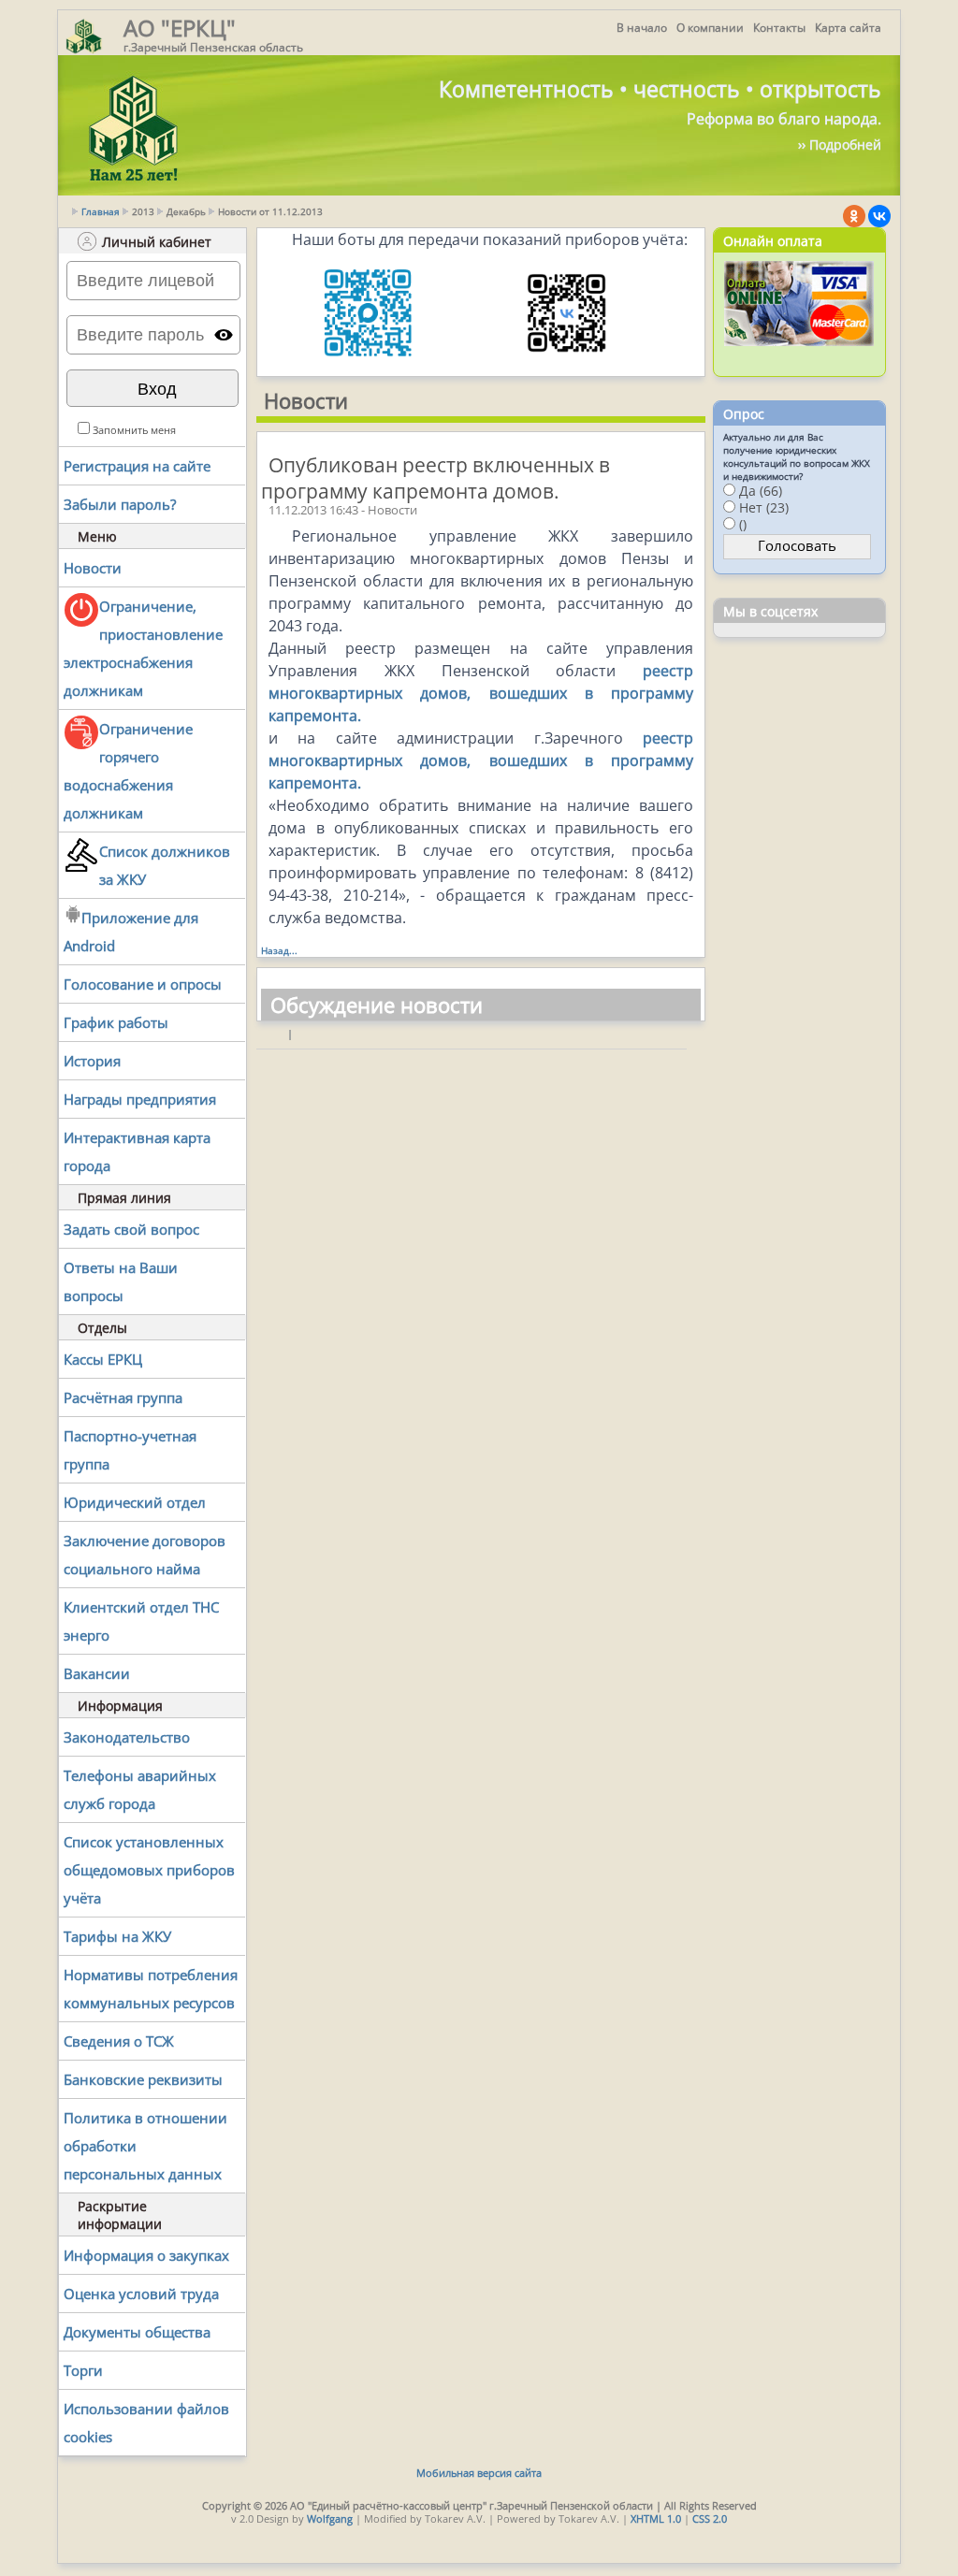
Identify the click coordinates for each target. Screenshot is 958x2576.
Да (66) (761, 491)
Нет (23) (764, 507)
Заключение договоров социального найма (145, 1555)
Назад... (279, 950)
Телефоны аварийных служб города (140, 1789)
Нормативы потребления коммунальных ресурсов (151, 1989)
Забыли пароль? (120, 504)
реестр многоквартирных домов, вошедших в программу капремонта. (481, 693)
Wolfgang (330, 2518)
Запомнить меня (134, 430)
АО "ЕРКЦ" (180, 28)
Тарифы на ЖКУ (117, 1936)
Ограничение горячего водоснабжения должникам (128, 771)
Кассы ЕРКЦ (103, 1359)
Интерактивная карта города (137, 1151)
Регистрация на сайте (137, 466)
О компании (710, 28)
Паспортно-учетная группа (130, 1450)
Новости (93, 568)
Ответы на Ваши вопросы (121, 1281)
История (92, 1061)
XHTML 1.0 (656, 2518)
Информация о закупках (146, 2255)
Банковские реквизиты (143, 2079)
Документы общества (137, 2332)
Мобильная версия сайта (479, 2473)
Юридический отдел (135, 1502)
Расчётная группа (123, 1397)
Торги (83, 2370)
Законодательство (127, 1737)
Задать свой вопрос (131, 1229)
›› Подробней (840, 145)
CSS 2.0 (710, 2518)
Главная (101, 211)
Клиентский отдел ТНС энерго (141, 1621)
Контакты (779, 28)
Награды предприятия (140, 1099)
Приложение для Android (131, 932)
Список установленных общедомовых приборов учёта (149, 1870)
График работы (116, 1022)
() (743, 524)
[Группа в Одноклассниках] (854, 216)
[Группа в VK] (879, 216)
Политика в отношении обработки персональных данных (145, 2146)
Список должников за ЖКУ (165, 865)
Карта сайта (848, 28)
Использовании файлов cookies (146, 2423)
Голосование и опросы (143, 984)
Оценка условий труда (141, 2294)
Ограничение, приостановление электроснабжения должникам (143, 648)
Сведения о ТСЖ (119, 2041)
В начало (642, 28)
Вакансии (97, 1673)
